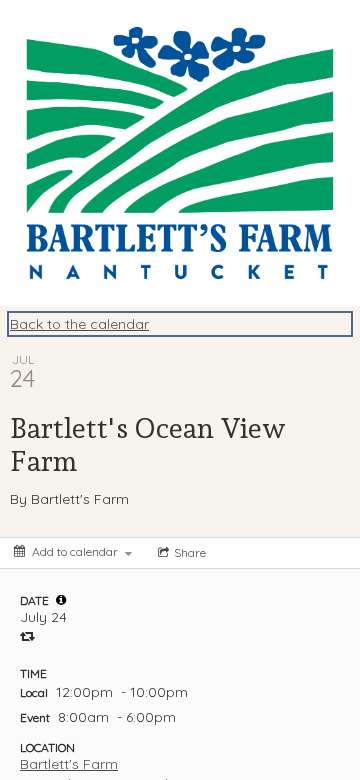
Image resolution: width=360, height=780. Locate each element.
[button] (61, 600)
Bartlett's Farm (69, 764)
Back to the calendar (79, 324)
